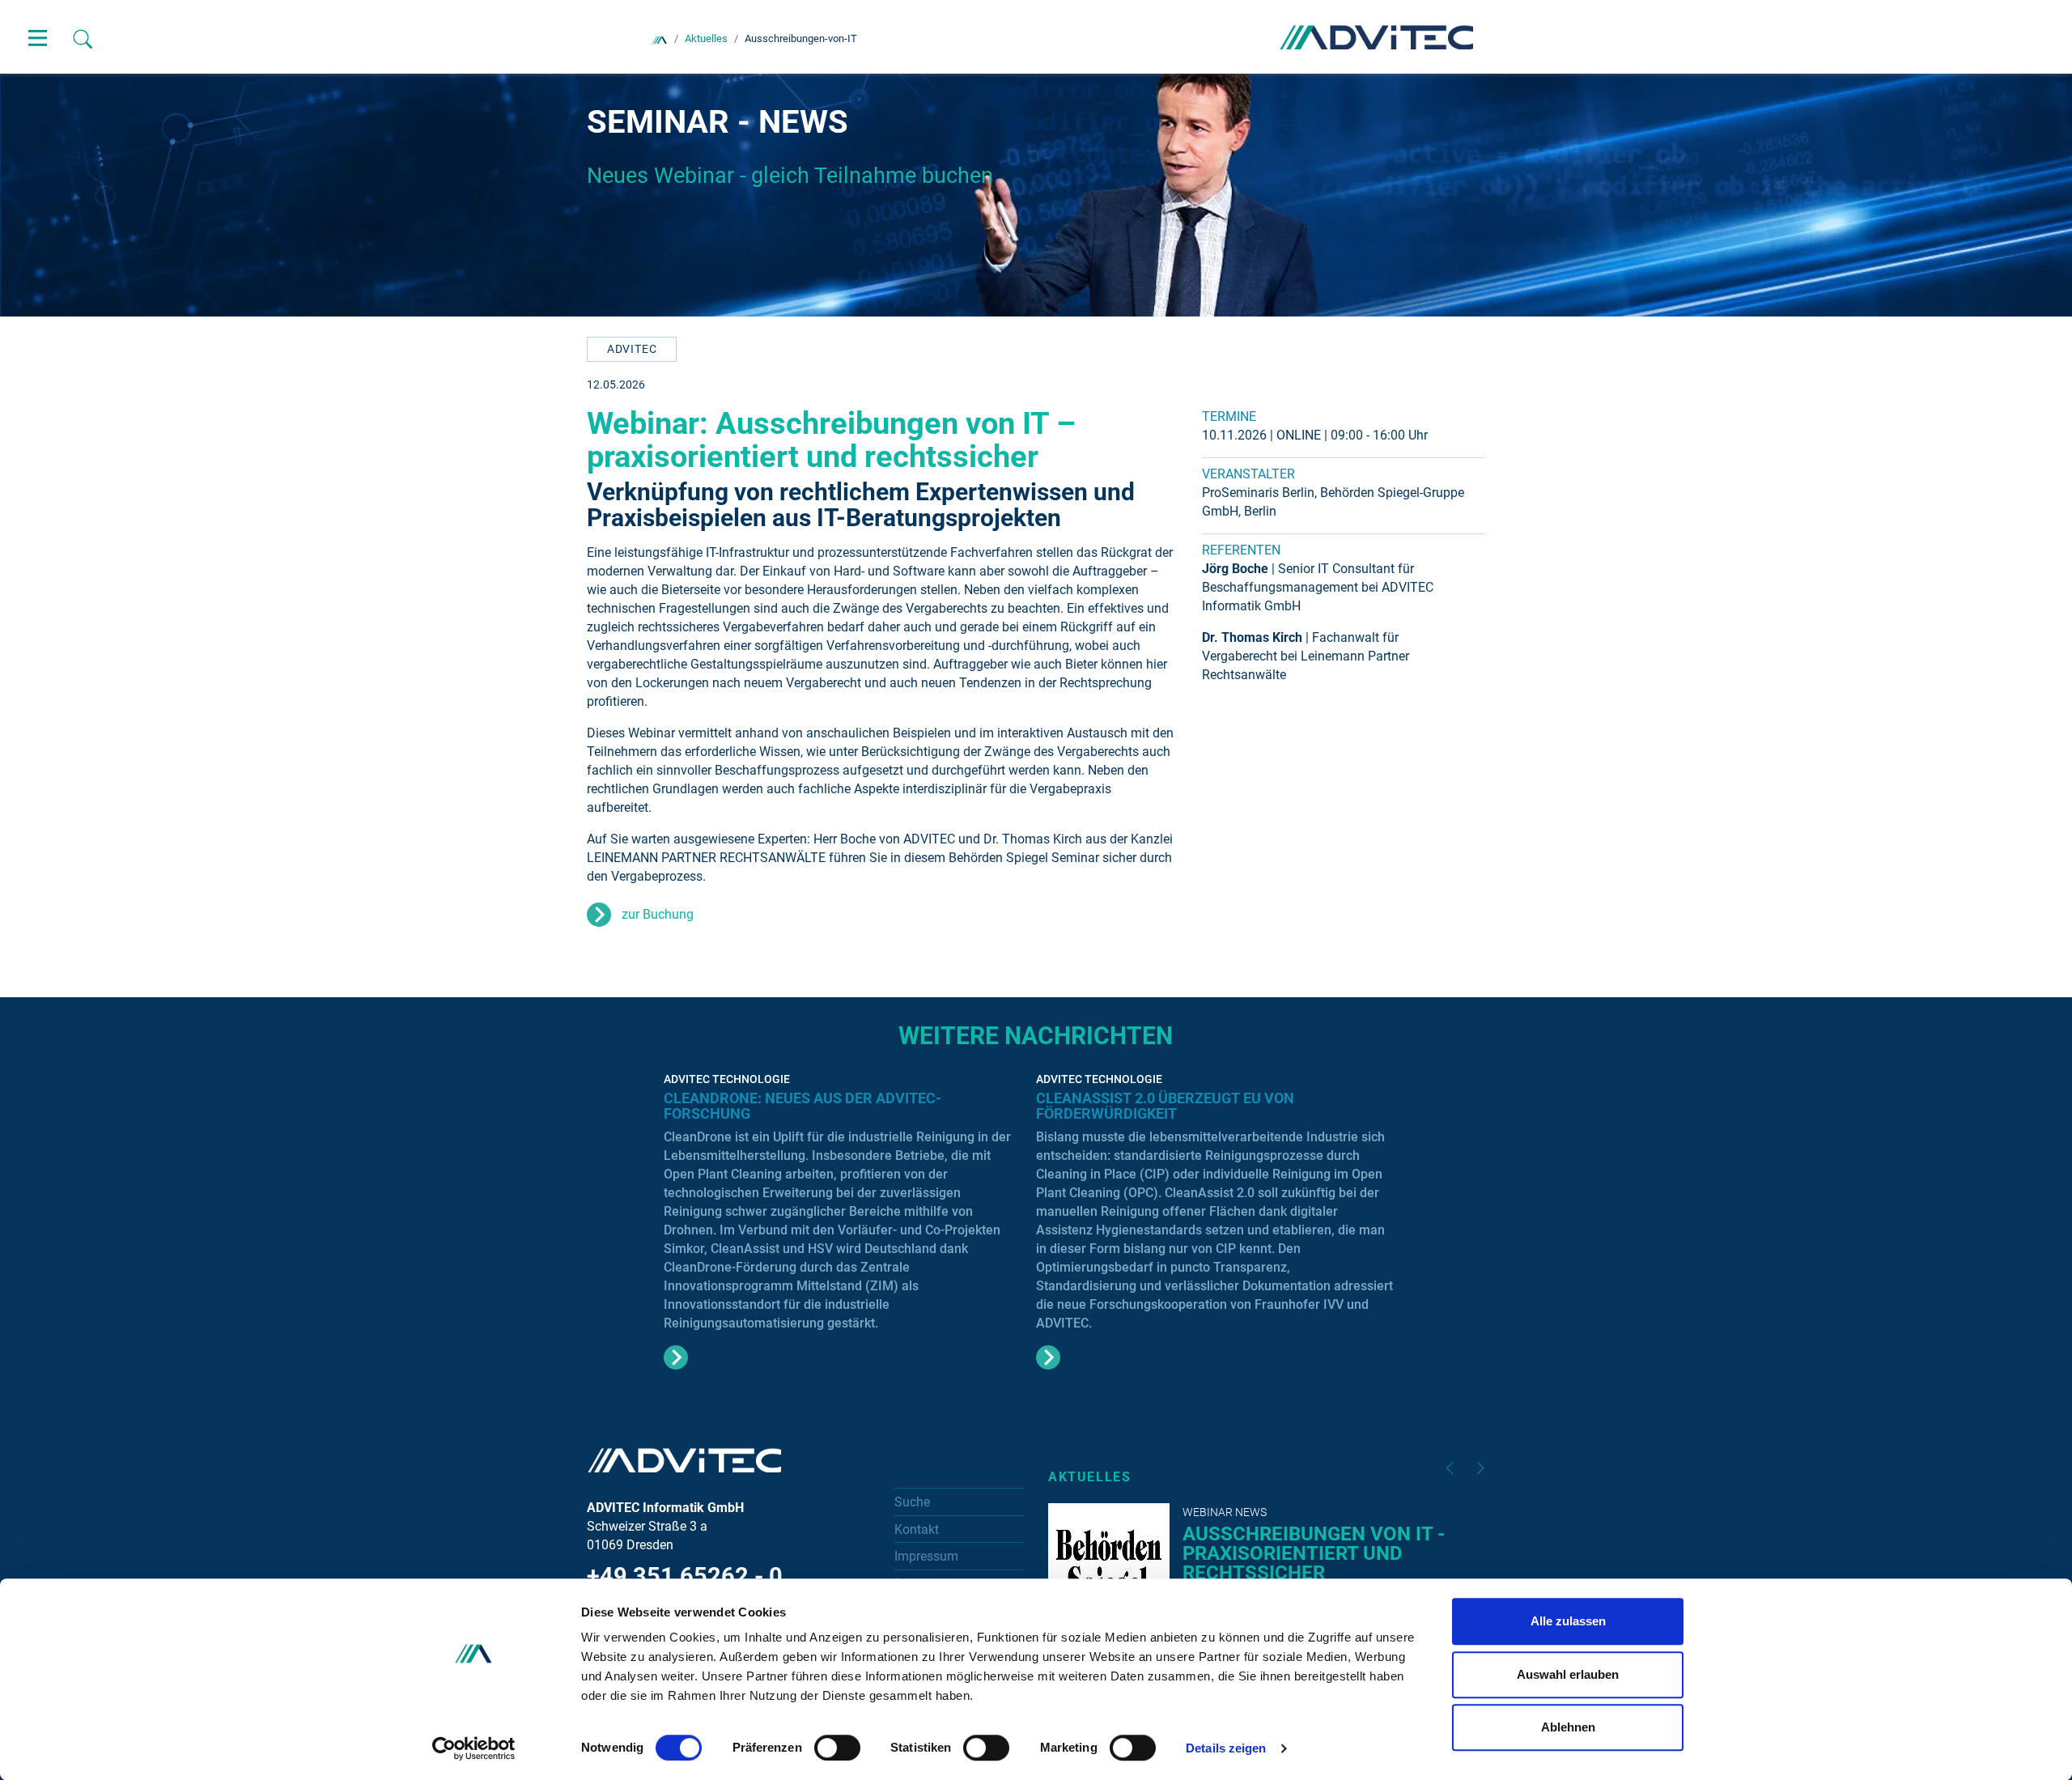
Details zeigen (1226, 1748)
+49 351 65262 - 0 (685, 1576)
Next (1480, 1468)
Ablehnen (1568, 1727)
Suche (912, 1502)
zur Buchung (658, 914)
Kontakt (917, 1529)
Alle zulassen (1568, 1621)
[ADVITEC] (660, 38)
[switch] (837, 1748)
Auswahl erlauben (1568, 1674)
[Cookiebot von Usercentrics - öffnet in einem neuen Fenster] (474, 1748)
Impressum (926, 1556)
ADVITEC (632, 349)
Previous (1450, 1468)
